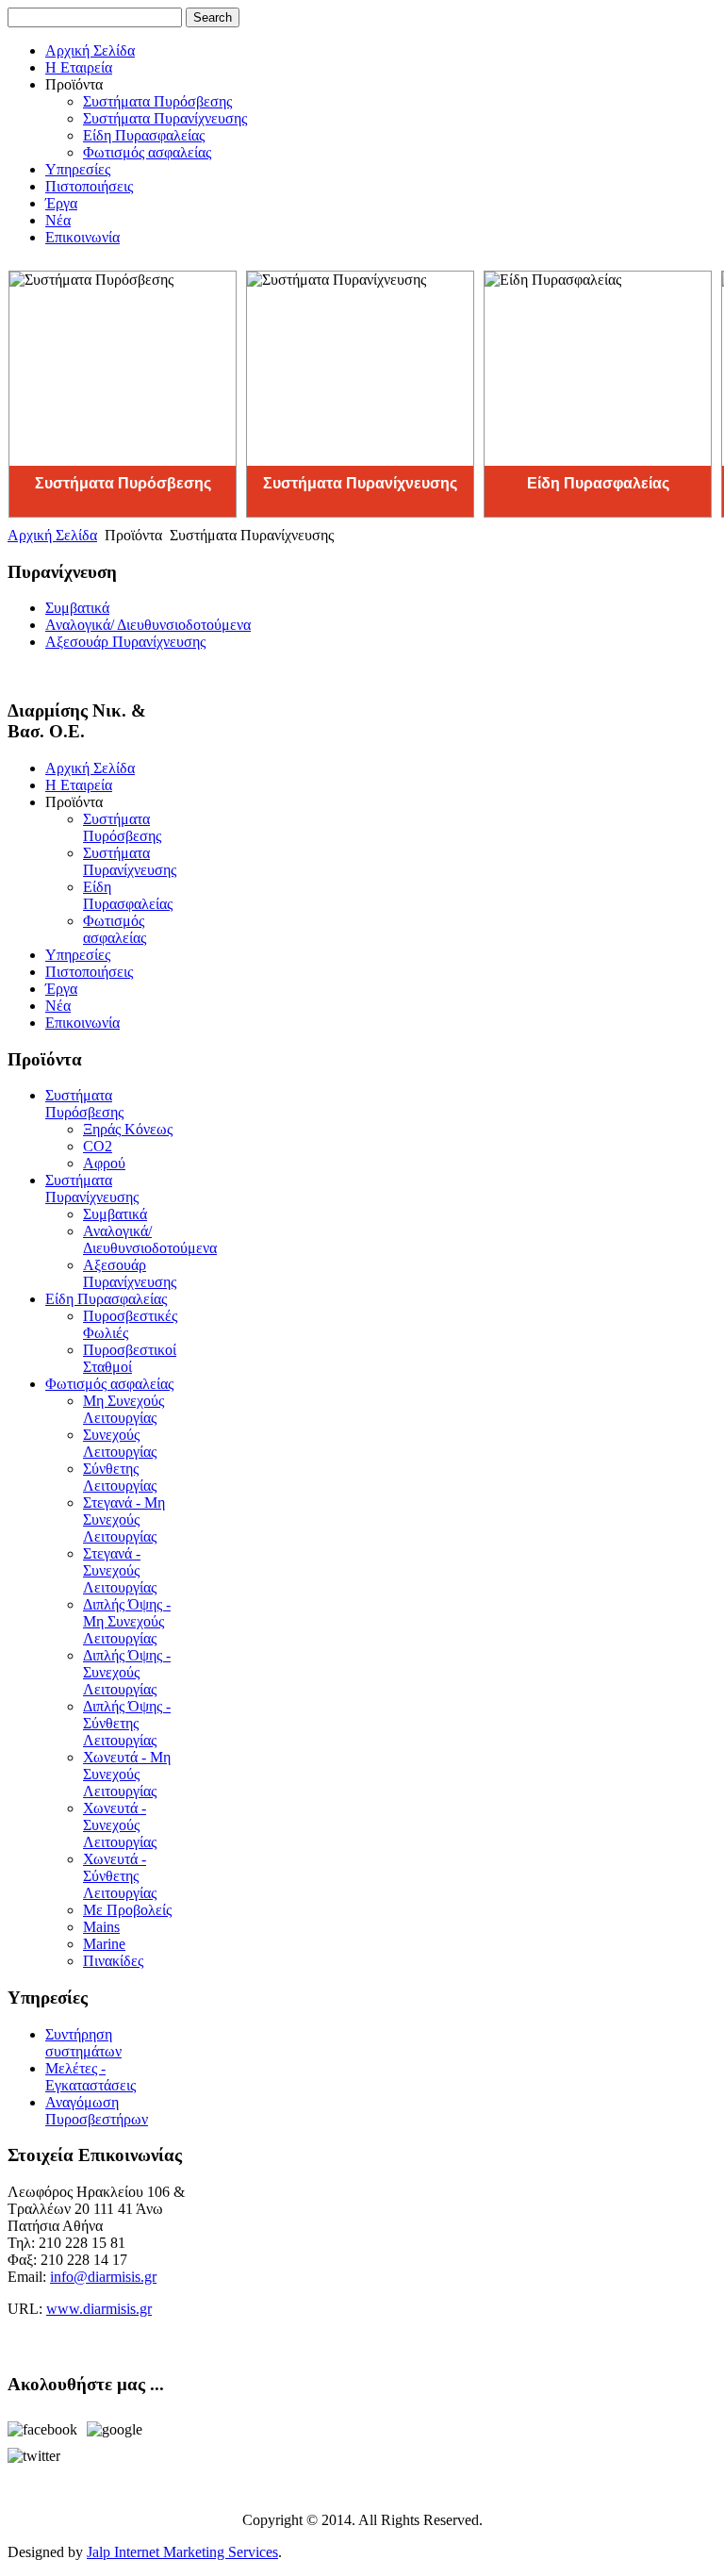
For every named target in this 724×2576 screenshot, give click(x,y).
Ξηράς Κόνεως (128, 1129)
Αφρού (104, 1163)
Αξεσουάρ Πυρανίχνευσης (125, 642)
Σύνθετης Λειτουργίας (120, 1477)
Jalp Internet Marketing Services (182, 2552)
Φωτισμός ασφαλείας (147, 152)
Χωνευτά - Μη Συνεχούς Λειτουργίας (127, 1774)
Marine (104, 1944)
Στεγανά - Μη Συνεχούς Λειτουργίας (124, 1519)
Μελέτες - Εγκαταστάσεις (90, 2077)
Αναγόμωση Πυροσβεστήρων (97, 2111)
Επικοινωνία (82, 237)
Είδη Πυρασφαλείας (144, 135)
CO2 (98, 1146)
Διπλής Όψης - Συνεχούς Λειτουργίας (127, 1672)
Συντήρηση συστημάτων (83, 2043)
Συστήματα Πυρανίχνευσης (165, 118)
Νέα (58, 220)
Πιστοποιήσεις (89, 186)
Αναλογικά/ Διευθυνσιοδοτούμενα (148, 625)
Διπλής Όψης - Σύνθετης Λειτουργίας (127, 1723)
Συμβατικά (77, 608)
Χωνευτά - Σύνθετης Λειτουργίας (120, 1876)
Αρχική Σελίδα (90, 50)
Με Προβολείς (127, 1910)
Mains (101, 1927)
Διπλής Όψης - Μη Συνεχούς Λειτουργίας (127, 1621)
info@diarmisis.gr (103, 2277)
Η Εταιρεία (79, 67)
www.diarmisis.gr (99, 2309)
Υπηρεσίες (78, 169)
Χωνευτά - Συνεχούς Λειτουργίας (120, 1825)
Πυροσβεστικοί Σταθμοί (130, 1358)
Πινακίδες (113, 1961)
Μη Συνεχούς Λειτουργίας (123, 1409)
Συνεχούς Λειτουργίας (120, 1443)
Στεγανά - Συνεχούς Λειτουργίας (120, 1570)
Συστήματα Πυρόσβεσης (157, 101)
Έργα (61, 203)
